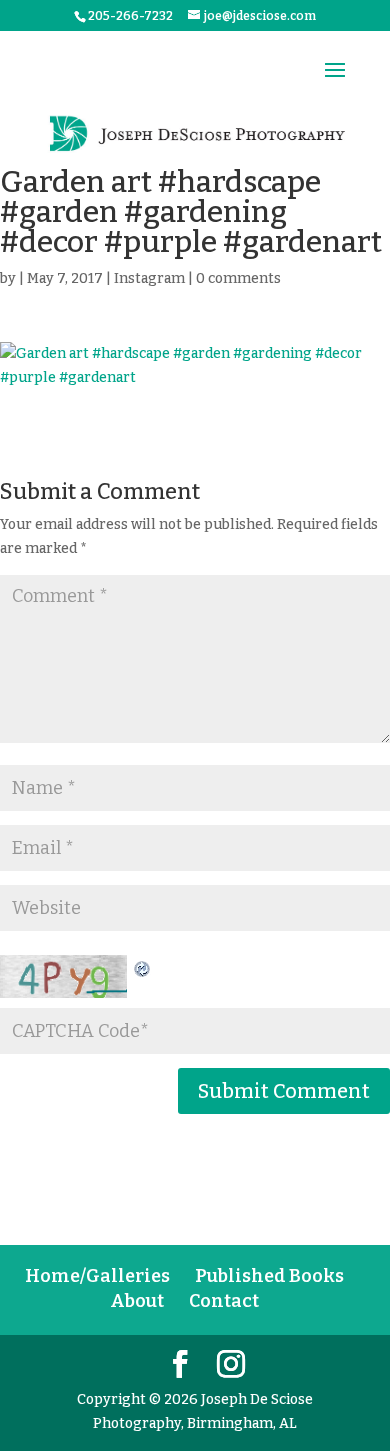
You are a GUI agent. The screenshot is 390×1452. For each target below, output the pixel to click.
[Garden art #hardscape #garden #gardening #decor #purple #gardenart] (195, 366)
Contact (224, 1301)
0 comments (238, 278)
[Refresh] (143, 966)
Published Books (269, 1276)
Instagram (149, 278)
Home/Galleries (97, 1276)
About (137, 1301)
